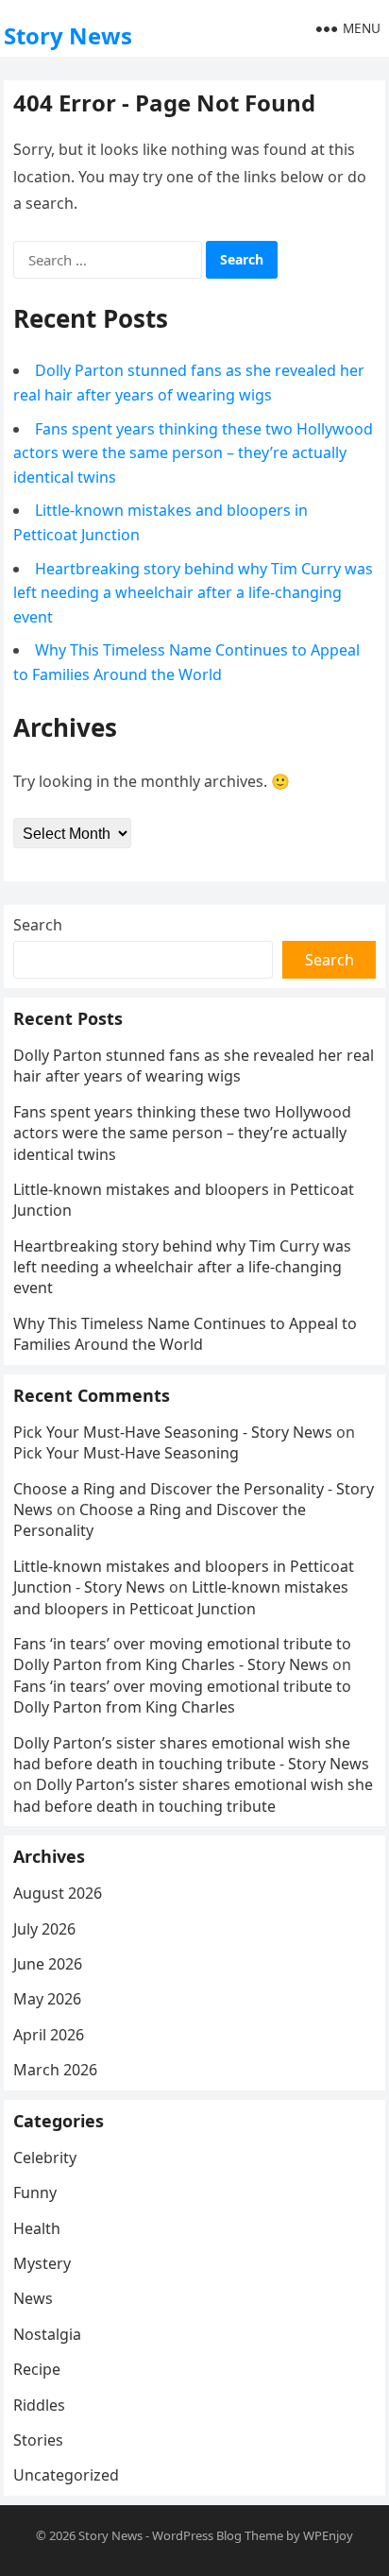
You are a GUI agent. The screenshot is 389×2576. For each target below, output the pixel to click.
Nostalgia (47, 2334)
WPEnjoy (328, 2535)
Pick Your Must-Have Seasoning (126, 1453)
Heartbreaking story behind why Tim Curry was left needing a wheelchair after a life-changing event (193, 593)
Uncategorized (66, 2475)
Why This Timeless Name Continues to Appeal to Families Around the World (185, 1334)
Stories (38, 2440)
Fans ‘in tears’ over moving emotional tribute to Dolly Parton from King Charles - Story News (182, 1654)
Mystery (42, 2263)
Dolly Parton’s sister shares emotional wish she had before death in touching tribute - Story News (191, 1753)
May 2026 (47, 1999)
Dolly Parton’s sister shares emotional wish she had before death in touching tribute (193, 1795)
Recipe (37, 2369)
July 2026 (44, 1929)
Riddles (39, 2405)
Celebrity (45, 2158)
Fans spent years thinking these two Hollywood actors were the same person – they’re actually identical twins (193, 453)
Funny (35, 2192)
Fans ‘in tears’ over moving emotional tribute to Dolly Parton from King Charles (182, 1697)
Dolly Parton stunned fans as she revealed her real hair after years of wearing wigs (194, 1066)
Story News (68, 35)
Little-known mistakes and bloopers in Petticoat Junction (181, 1597)
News (33, 2298)
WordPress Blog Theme (218, 2535)
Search (38, 925)
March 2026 (55, 2070)
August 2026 (58, 1893)
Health (37, 2228)
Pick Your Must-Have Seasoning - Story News (173, 1432)
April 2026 (49, 2035)
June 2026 (48, 1964)
